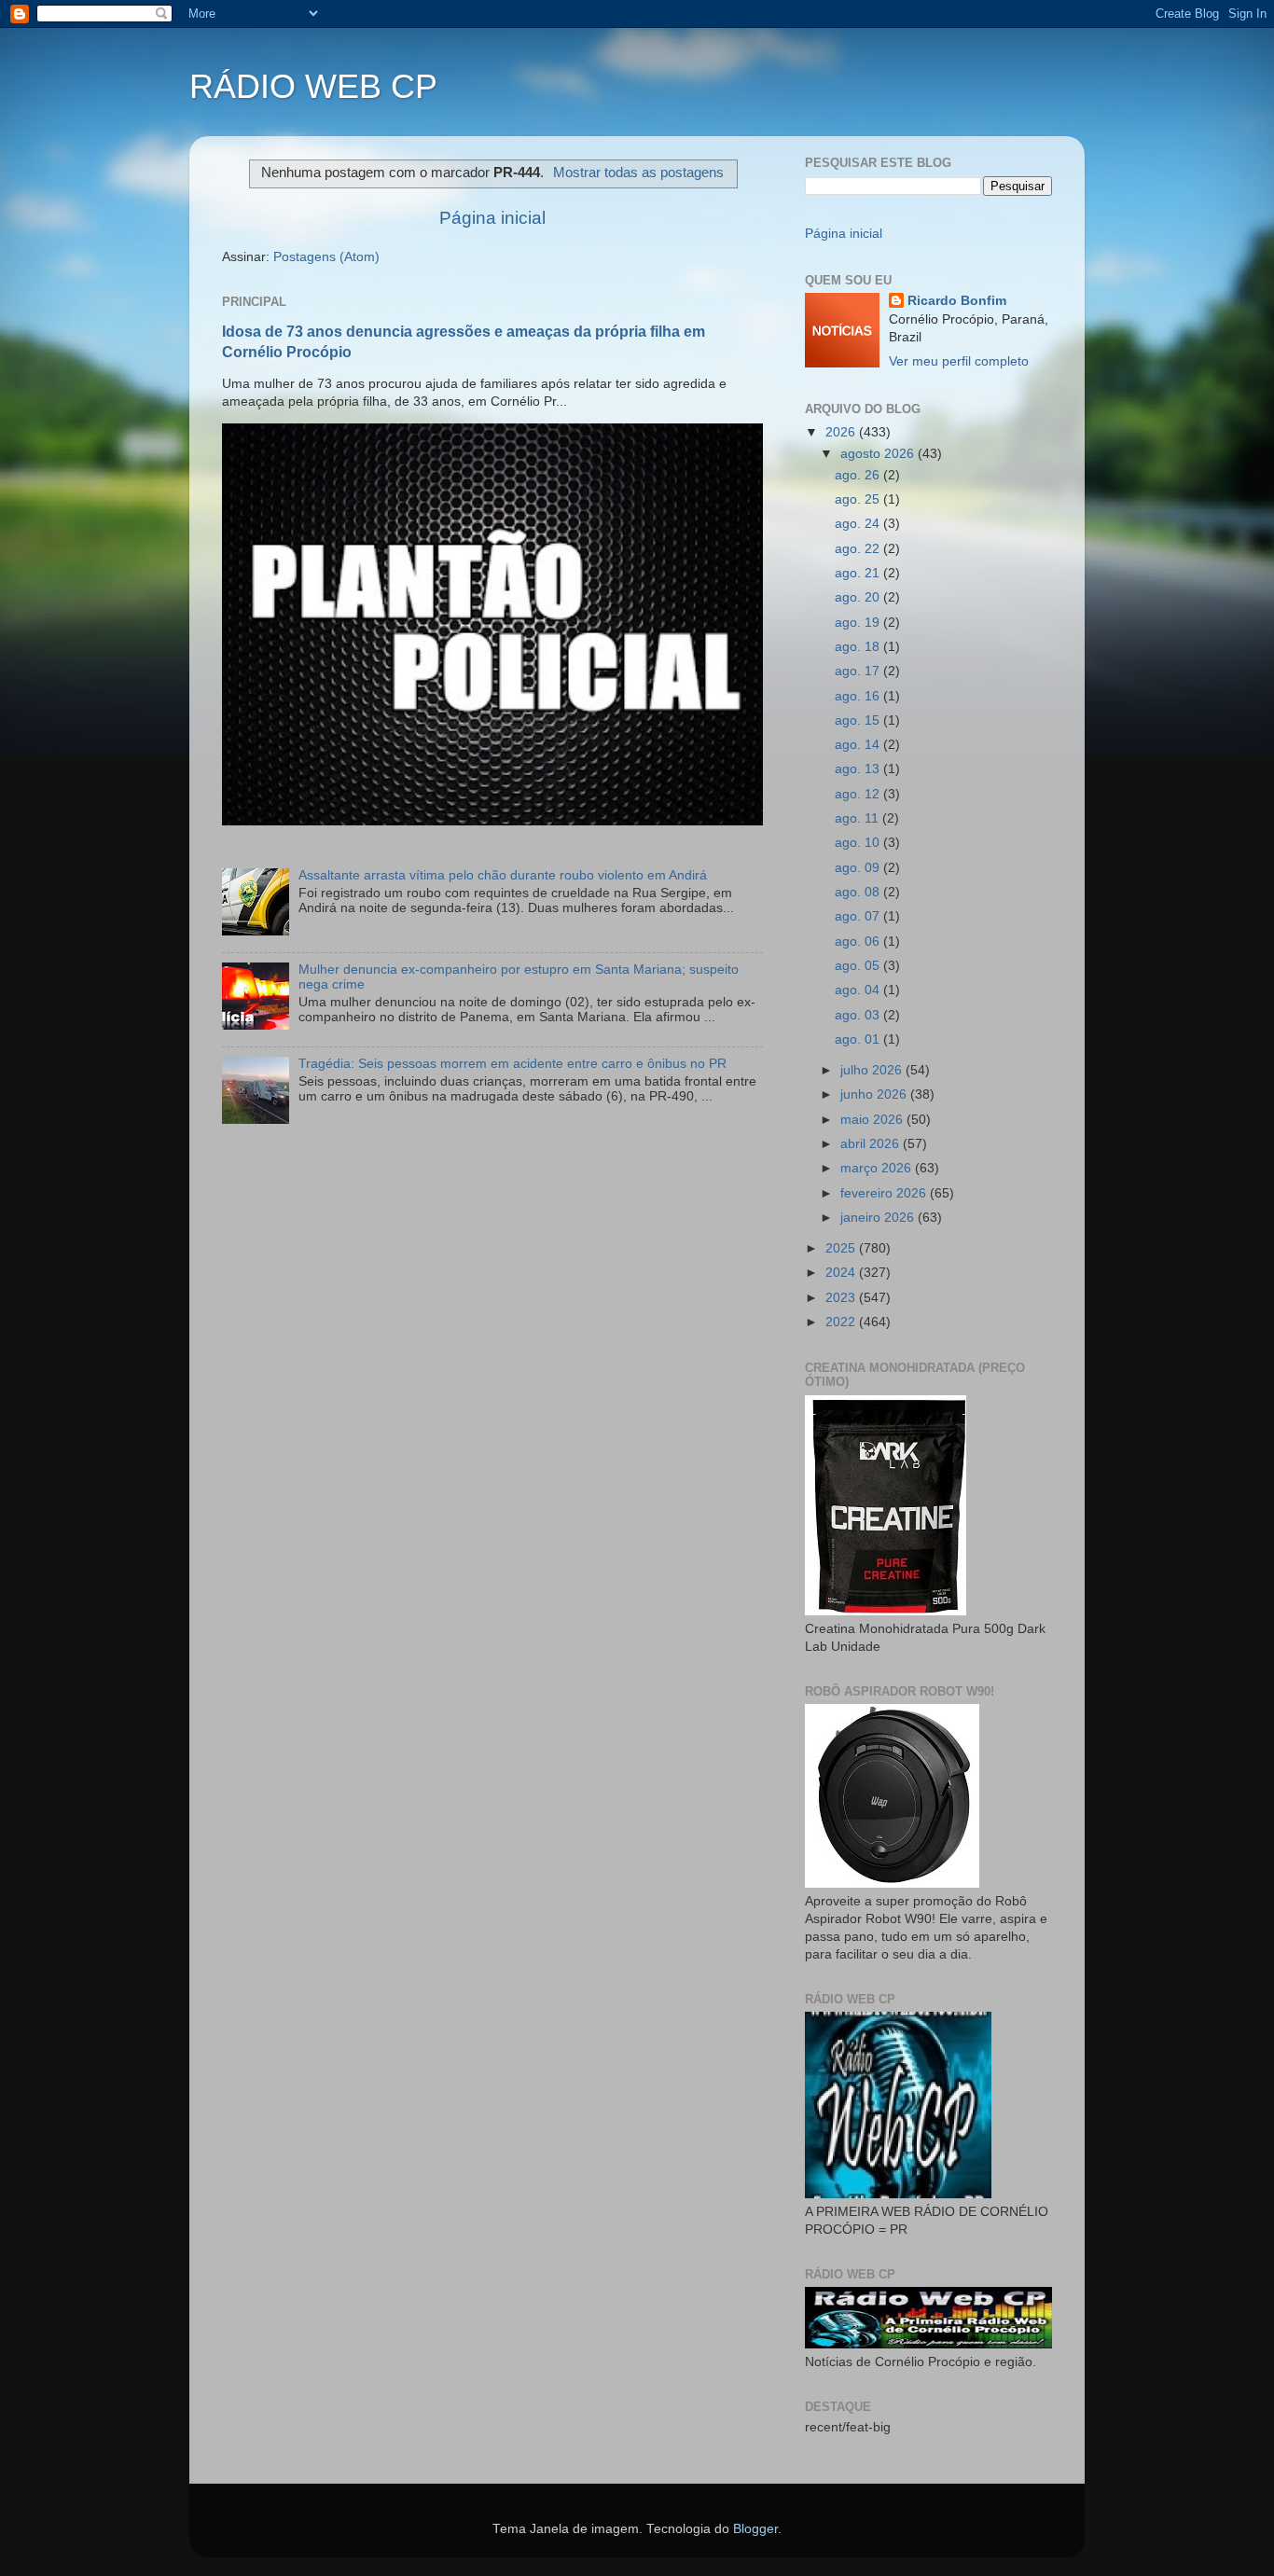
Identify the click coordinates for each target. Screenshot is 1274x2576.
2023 (842, 1298)
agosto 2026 (879, 454)
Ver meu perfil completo (959, 361)
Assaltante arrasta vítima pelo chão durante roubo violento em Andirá (503, 875)
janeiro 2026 (879, 1218)
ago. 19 (859, 623)
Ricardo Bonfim (957, 301)
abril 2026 (872, 1144)
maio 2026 (873, 1120)
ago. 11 (859, 818)
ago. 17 (859, 671)
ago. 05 (859, 966)
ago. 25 (859, 499)
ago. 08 (859, 892)
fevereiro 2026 (885, 1193)
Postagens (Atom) (326, 257)
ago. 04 (859, 990)
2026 (842, 432)
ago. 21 (859, 573)
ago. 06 (859, 942)
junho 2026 (875, 1094)
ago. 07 (859, 916)
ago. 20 (859, 597)
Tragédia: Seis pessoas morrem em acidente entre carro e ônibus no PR (512, 1064)
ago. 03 (859, 1015)
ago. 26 (859, 475)
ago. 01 (859, 1039)
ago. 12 (859, 794)
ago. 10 (859, 843)
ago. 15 (859, 720)
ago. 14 (859, 745)
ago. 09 (859, 868)
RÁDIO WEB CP (313, 86)
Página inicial (492, 218)
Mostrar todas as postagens (638, 173)
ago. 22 (859, 549)
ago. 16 (859, 696)
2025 (842, 1248)
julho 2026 (873, 1070)
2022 (842, 1322)
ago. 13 (859, 769)
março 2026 (878, 1168)
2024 (842, 1273)
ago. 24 (859, 524)
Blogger (755, 2529)
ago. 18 (859, 647)
